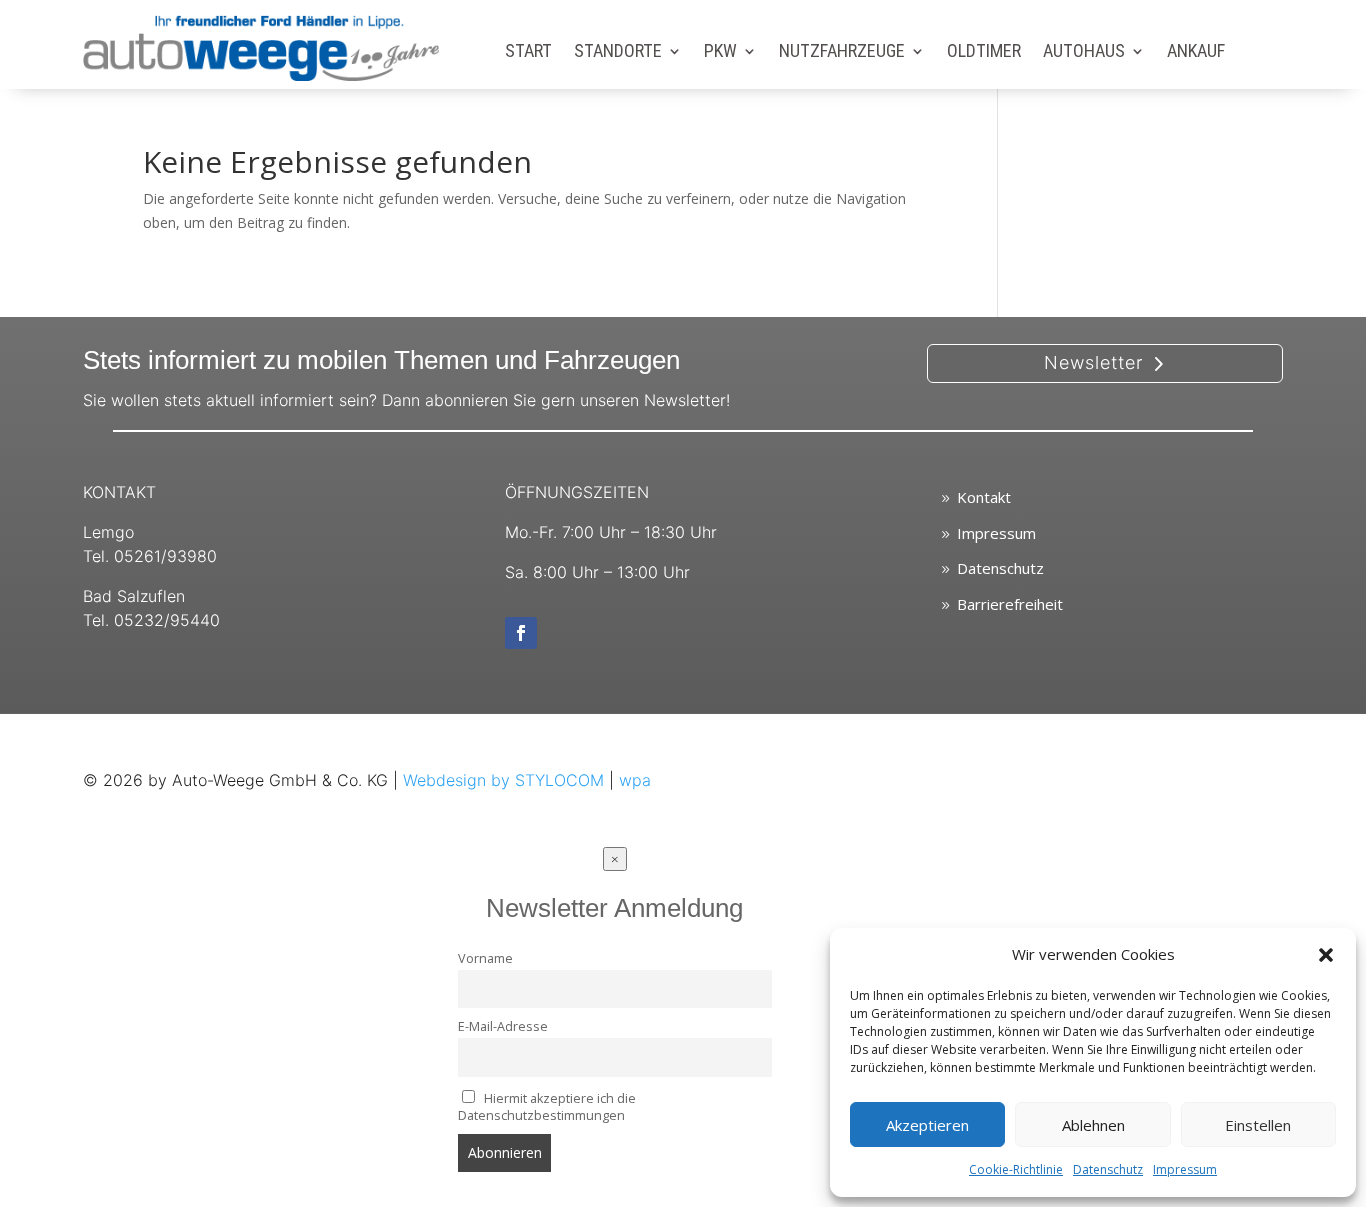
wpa (635, 780)
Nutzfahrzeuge (842, 52)
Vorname (485, 958)
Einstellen (1258, 1125)
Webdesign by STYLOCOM (503, 780)
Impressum (1185, 1169)
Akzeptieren (927, 1125)
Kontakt (984, 497)
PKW (720, 52)
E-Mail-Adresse (503, 1026)
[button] (1326, 955)
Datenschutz (1108, 1169)
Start (528, 52)
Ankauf (1196, 52)
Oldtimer (984, 52)
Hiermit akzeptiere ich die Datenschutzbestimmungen (547, 1107)
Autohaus (1084, 52)
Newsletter (1093, 362)
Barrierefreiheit (1010, 604)
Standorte (618, 52)
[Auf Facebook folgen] (521, 633)
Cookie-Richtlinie (1016, 1169)
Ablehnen (1093, 1125)
